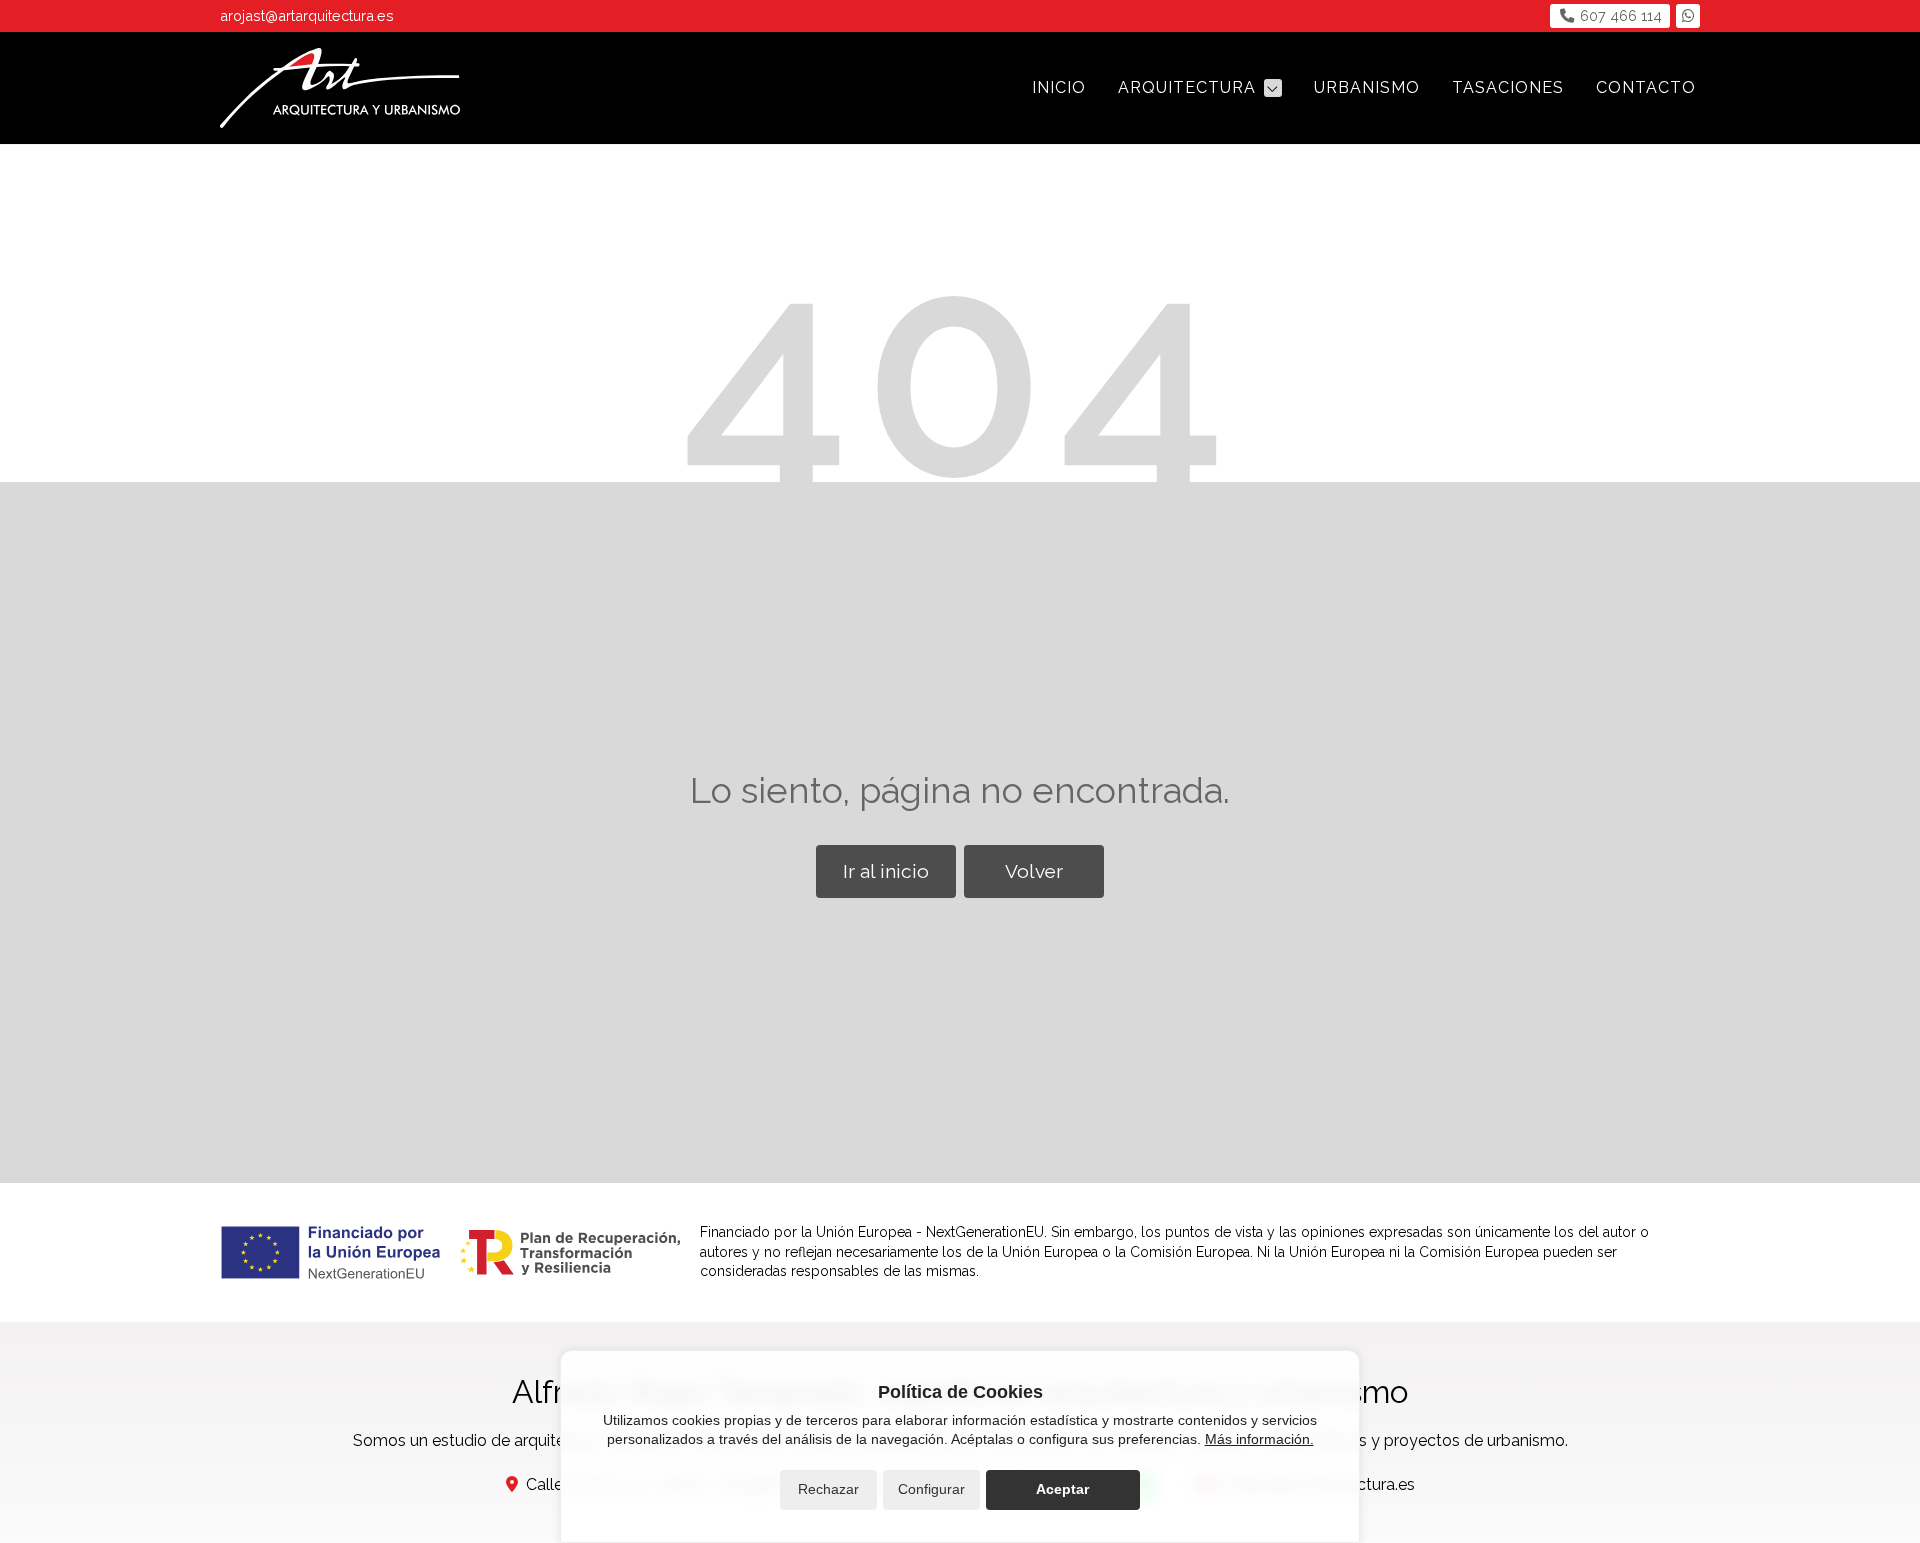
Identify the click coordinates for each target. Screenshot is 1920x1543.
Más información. (1259, 1439)
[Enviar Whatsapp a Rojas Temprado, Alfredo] (1688, 16)
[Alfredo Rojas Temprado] (340, 88)
